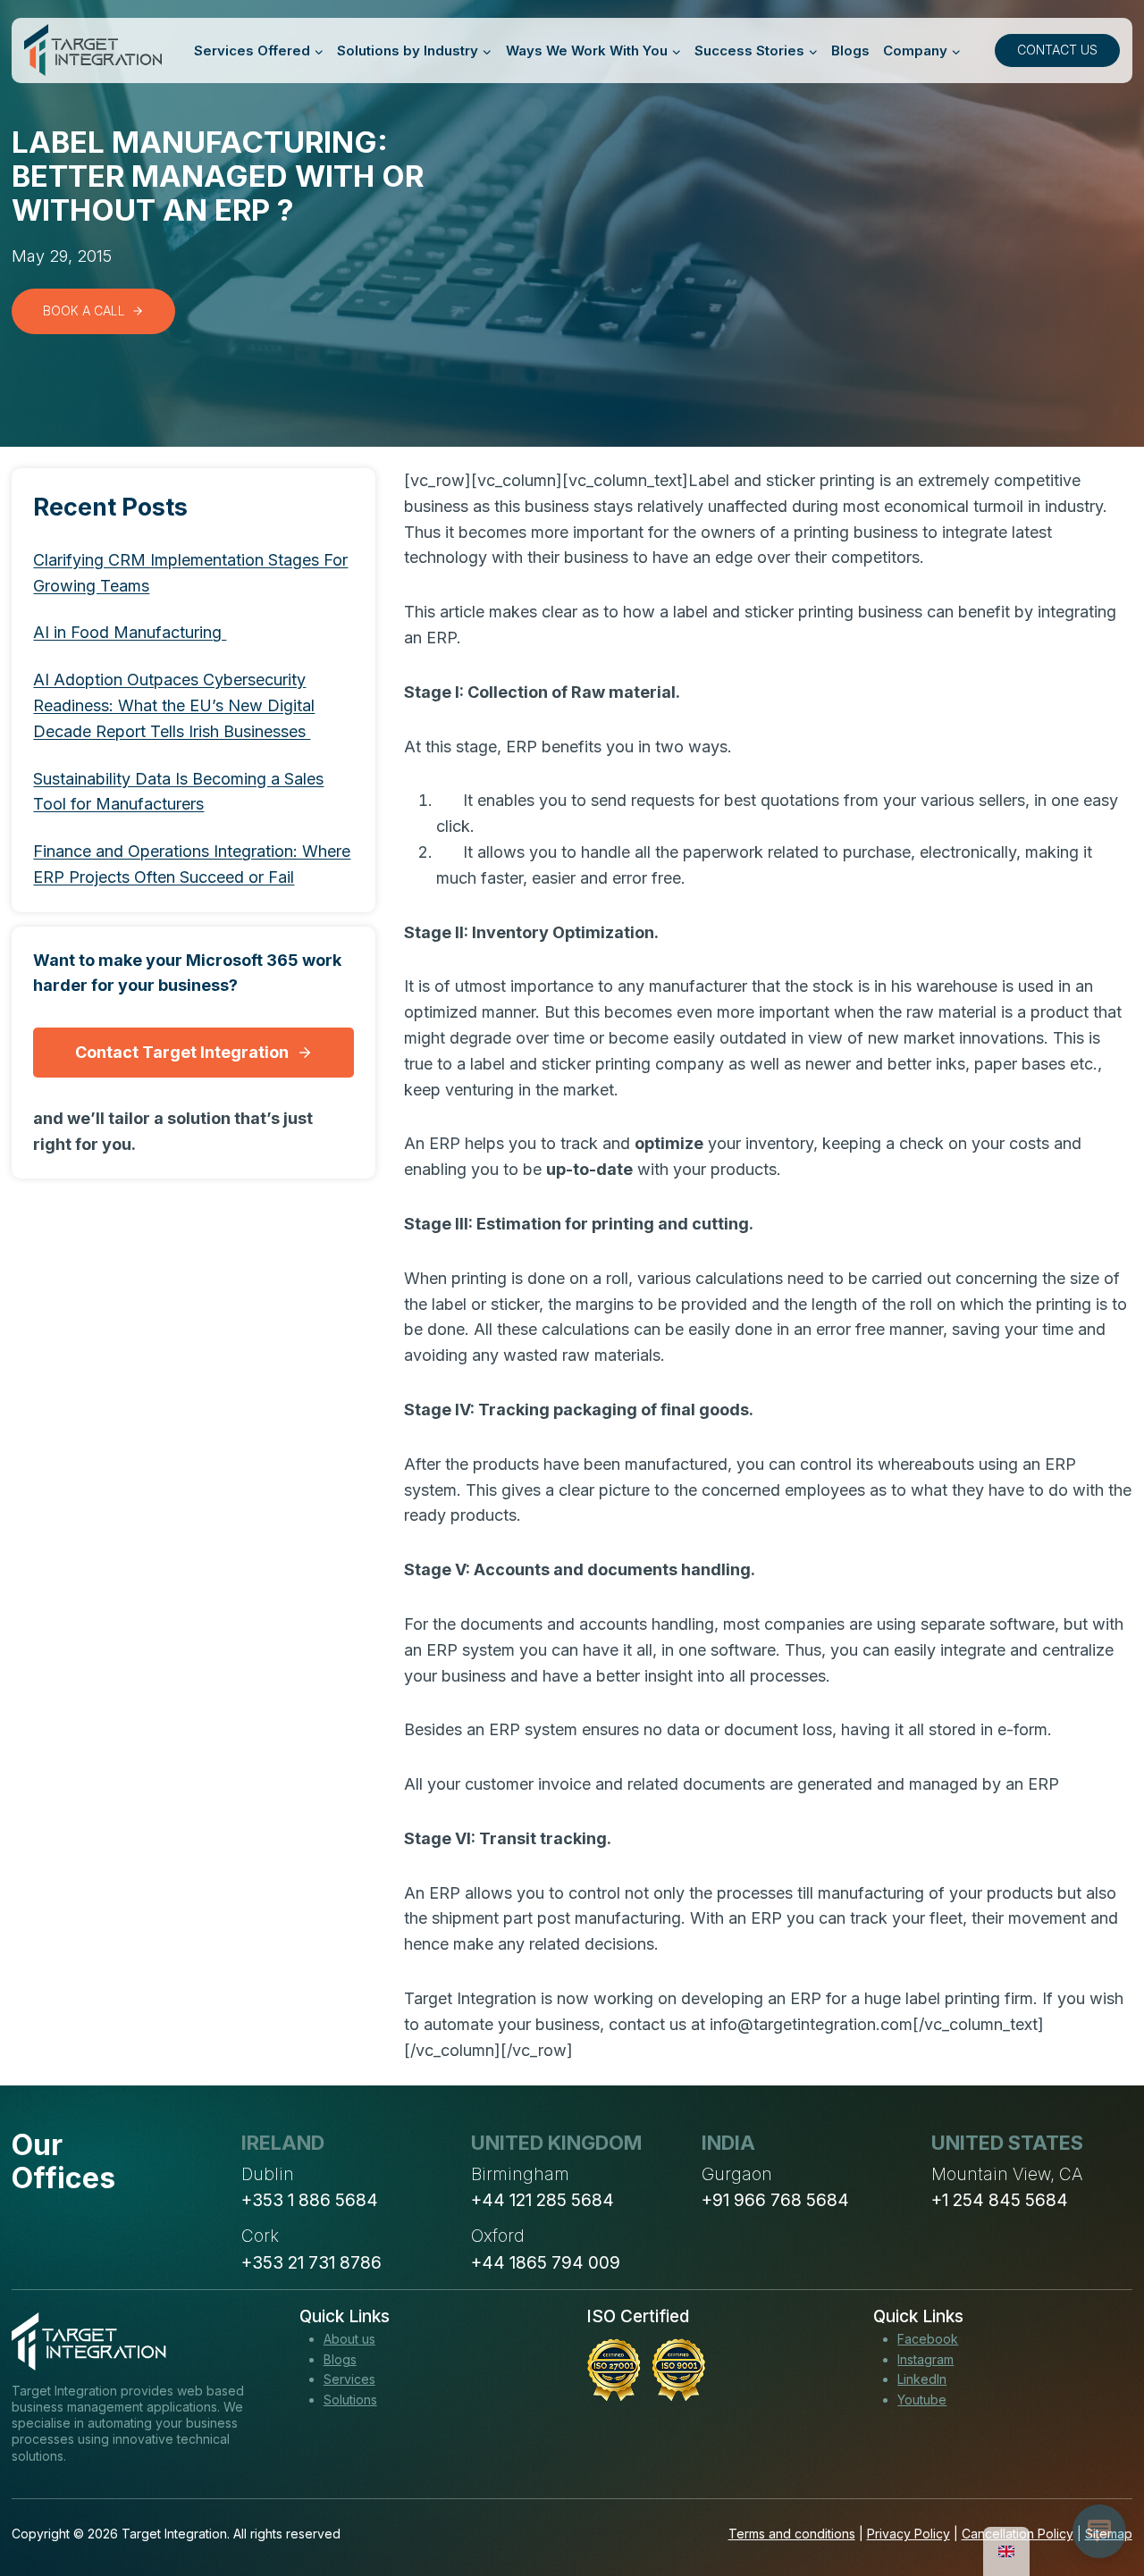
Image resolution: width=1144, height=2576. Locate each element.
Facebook (928, 2339)
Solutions (350, 2400)
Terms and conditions (792, 2534)
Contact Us (1057, 50)
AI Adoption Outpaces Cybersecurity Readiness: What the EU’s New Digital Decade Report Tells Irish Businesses (174, 705)
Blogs (850, 50)
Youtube (922, 2400)
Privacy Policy (908, 2534)
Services (349, 2379)
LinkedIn (922, 2379)
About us (349, 2339)
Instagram (925, 2359)
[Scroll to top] (1098, 2496)
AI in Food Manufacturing (130, 632)
